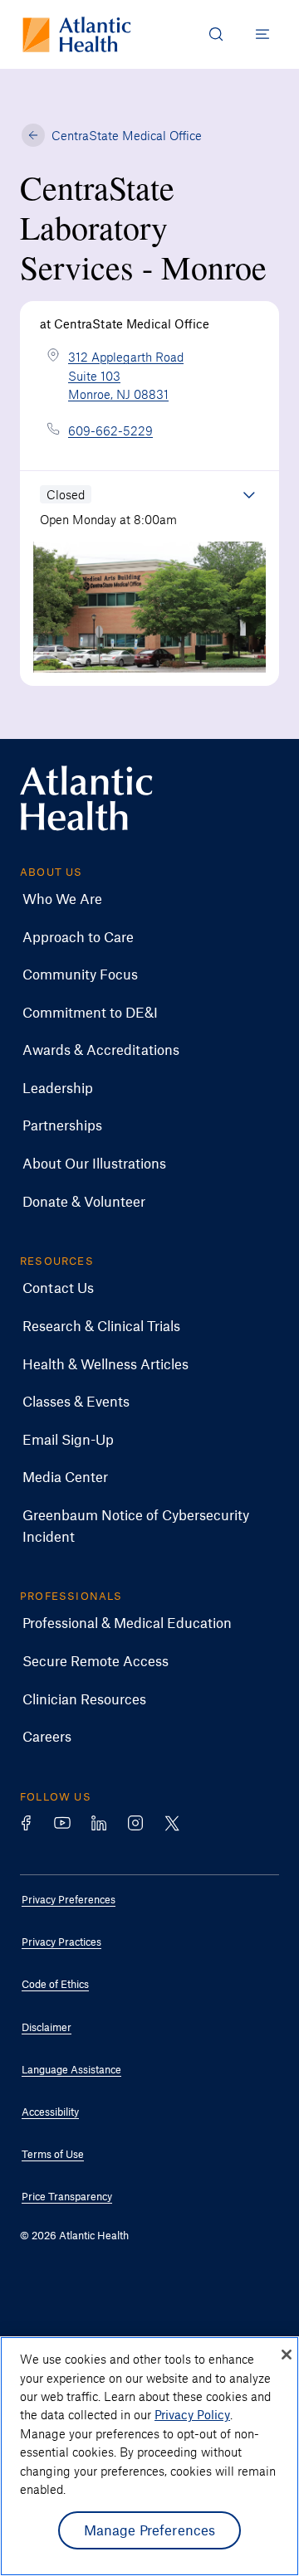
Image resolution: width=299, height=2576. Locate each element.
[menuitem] (137, 899)
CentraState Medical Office (127, 135)
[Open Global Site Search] (216, 34)
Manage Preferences (150, 2530)
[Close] (287, 2355)
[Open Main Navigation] (262, 34)
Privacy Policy (192, 2414)
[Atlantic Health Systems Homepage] (77, 34)
